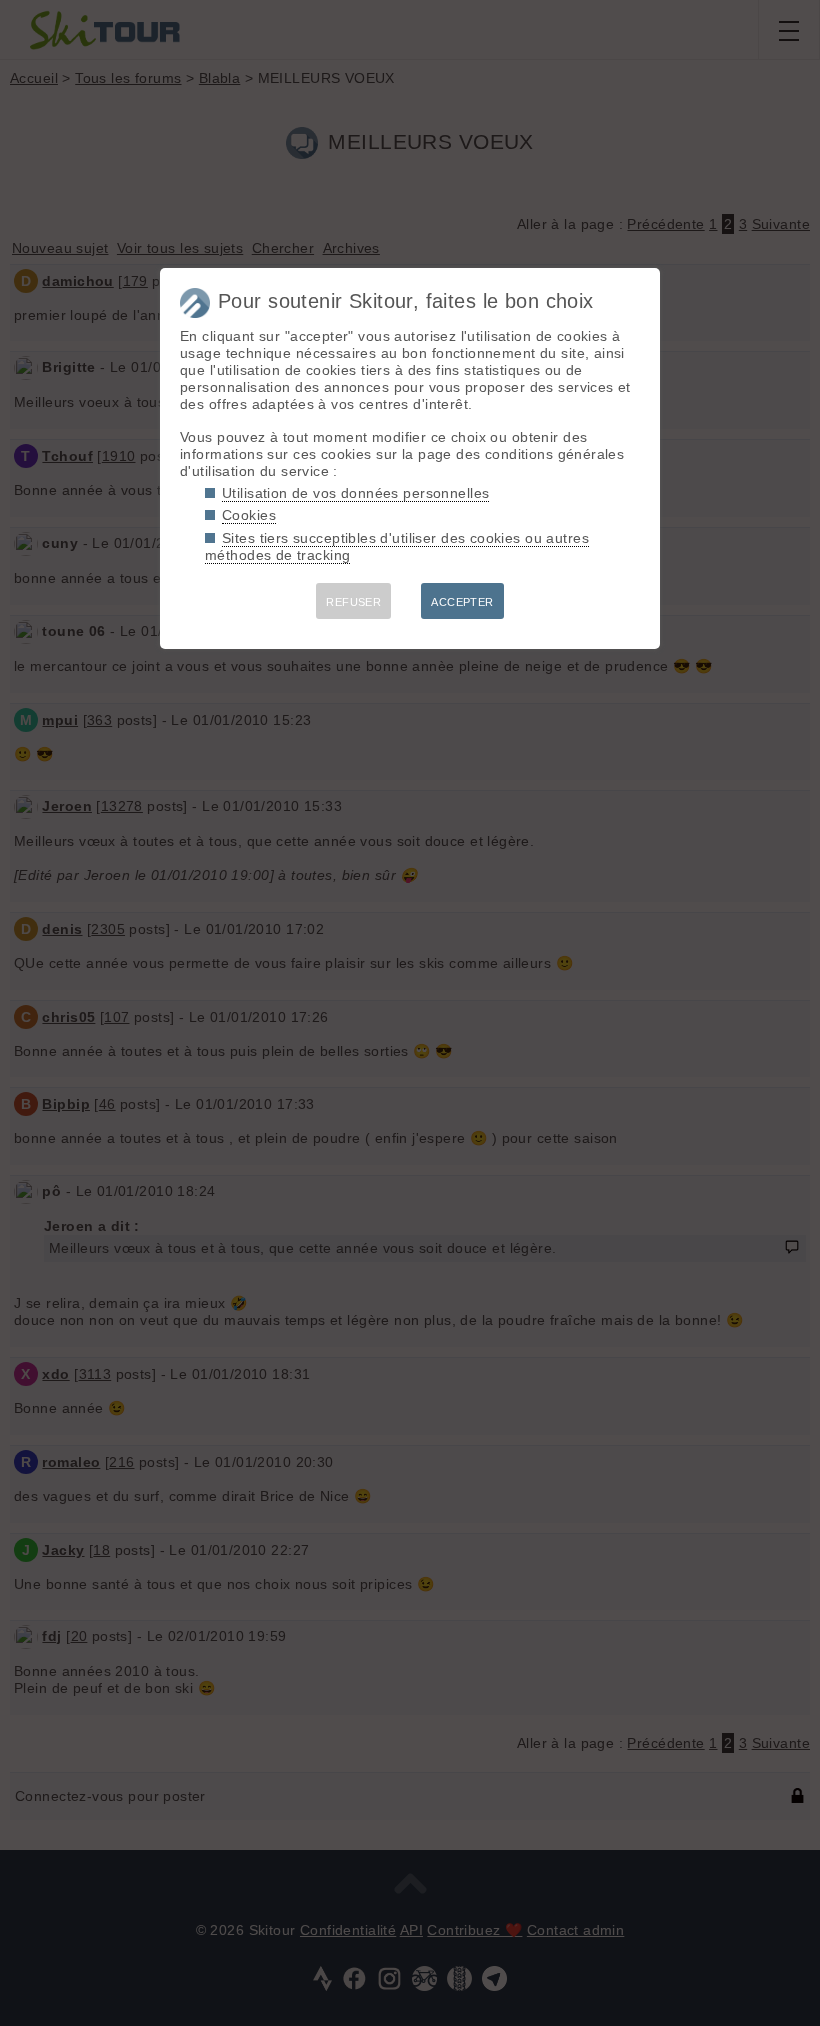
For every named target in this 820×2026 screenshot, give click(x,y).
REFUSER (353, 602)
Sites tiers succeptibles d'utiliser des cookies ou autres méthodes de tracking (397, 546)
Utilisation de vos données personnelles (355, 493)
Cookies (249, 515)
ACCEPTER (462, 602)
